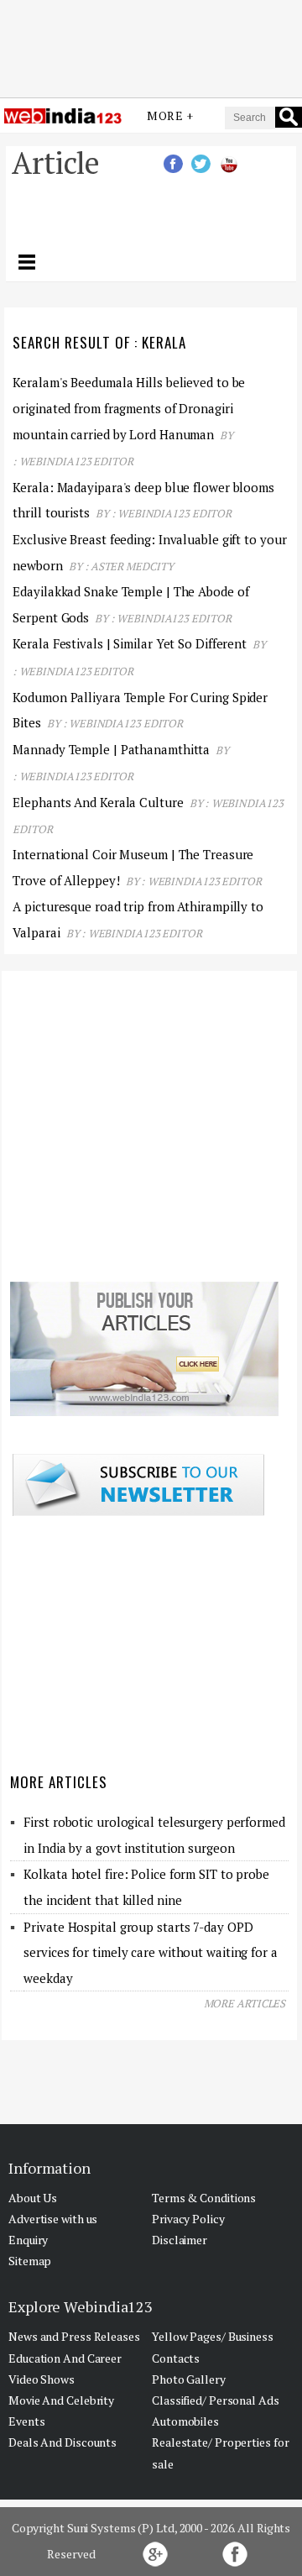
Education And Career (65, 2358)
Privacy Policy (188, 2219)
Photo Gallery (189, 2379)
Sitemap (30, 2261)
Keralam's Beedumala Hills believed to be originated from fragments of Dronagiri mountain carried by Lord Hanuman (129, 408)
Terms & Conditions (204, 2198)
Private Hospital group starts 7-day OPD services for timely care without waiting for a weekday (150, 1952)
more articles (245, 2003)
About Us (33, 2198)
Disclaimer (180, 2240)
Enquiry (28, 2240)
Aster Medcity (132, 566)
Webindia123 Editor (76, 461)
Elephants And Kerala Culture (99, 802)
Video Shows (42, 2379)
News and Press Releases (74, 2336)
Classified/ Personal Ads (216, 2400)
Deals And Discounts (62, 2442)
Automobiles (185, 2421)
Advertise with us (53, 2219)
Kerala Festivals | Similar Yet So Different (130, 643)
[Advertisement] (151, 45)
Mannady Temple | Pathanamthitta (111, 749)
